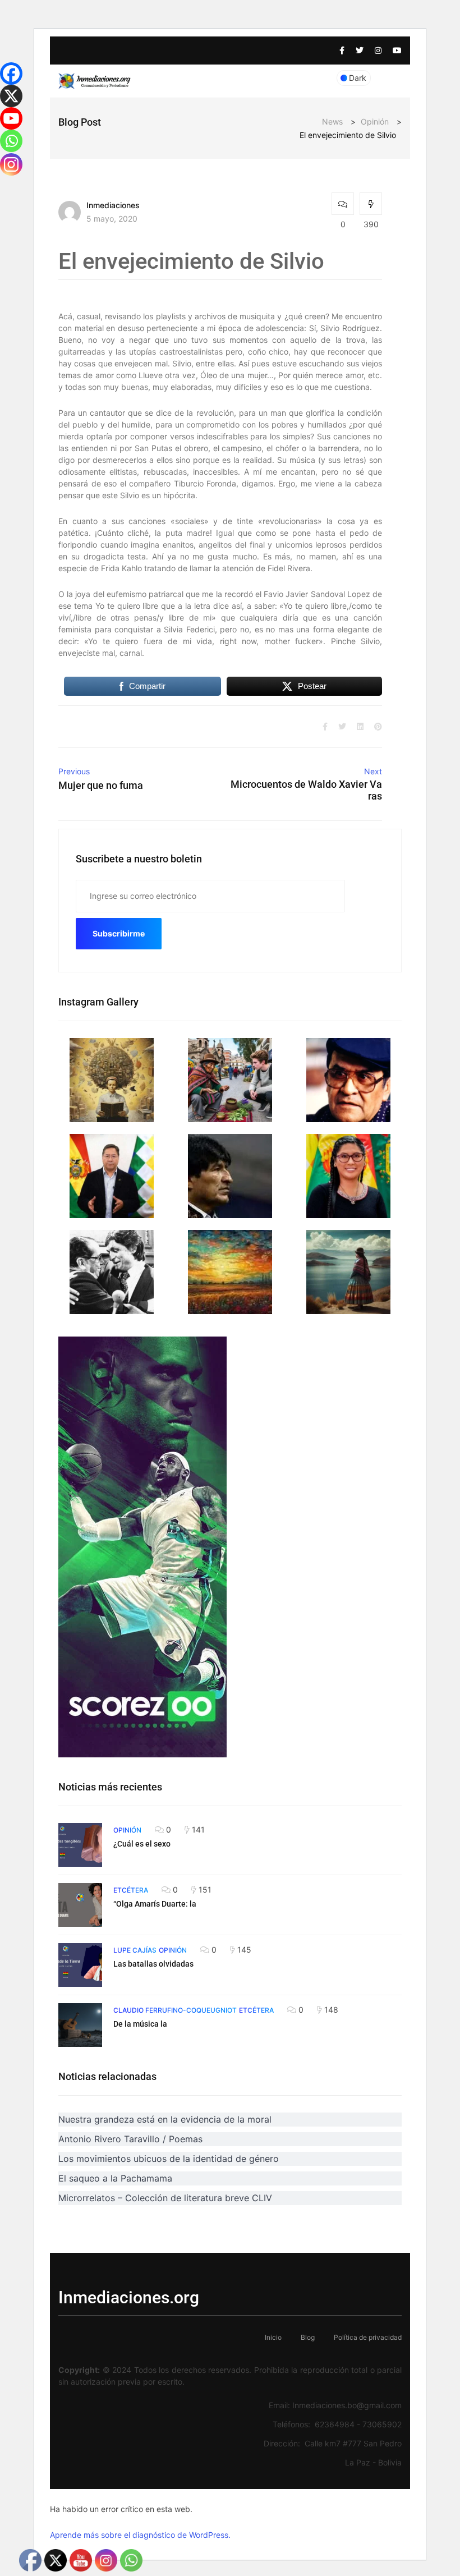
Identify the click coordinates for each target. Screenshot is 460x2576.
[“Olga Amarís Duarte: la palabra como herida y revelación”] (80, 1905)
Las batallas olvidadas (153, 1964)
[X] (11, 96)
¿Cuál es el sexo (142, 1844)
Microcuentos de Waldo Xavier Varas (306, 790)
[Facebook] (11, 74)
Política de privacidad (368, 2337)
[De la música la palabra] (80, 2025)
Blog (308, 2337)
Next (373, 771)
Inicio (273, 2337)
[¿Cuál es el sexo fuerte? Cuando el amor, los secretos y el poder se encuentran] (80, 1845)
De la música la (140, 2024)
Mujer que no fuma (101, 785)
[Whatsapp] (11, 141)
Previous (74, 771)
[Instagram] (11, 164)
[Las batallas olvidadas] (80, 1965)
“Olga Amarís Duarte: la (155, 1904)
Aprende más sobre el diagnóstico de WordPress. (140, 2535)
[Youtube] (11, 118)
